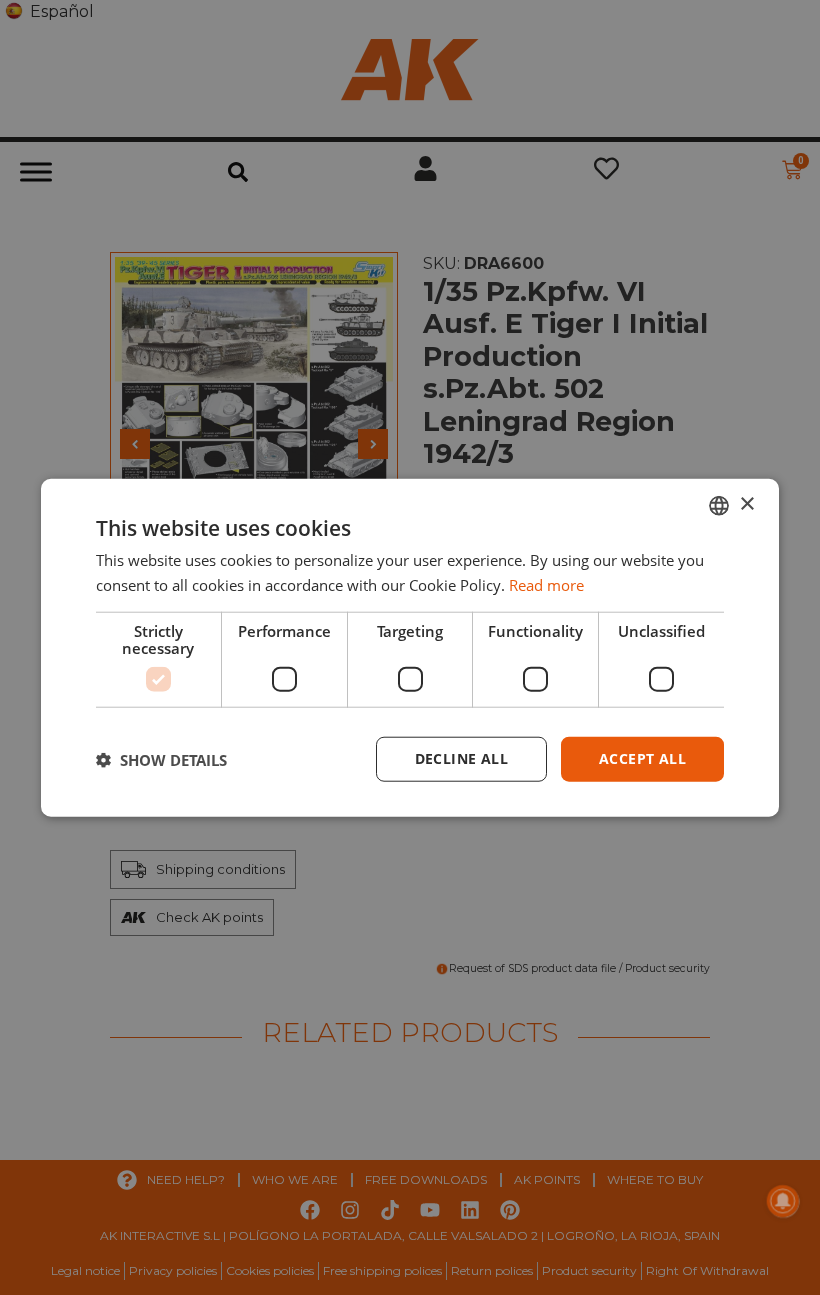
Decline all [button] (461, 758)
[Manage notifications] (783, 1201)
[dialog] (410, 647)
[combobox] (719, 505)
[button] (161, 759)
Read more (546, 584)
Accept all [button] (642, 758)
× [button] (746, 504)
